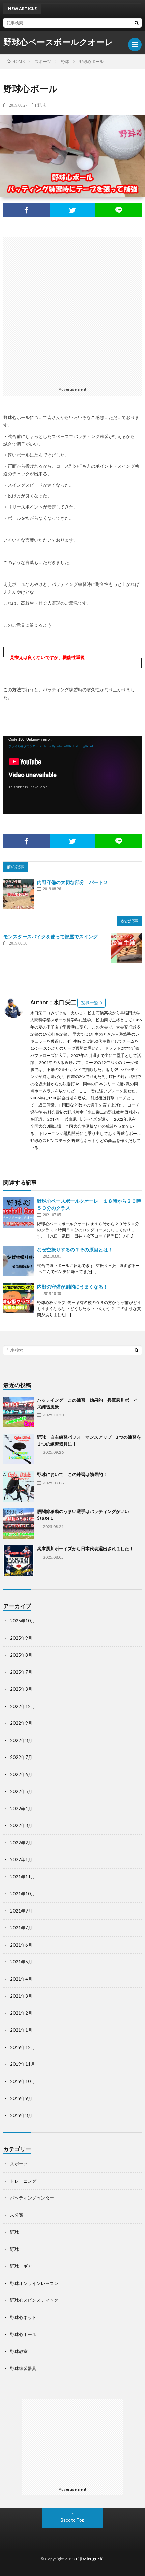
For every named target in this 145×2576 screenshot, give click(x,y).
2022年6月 (21, 1774)
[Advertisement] (72, 310)
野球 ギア (21, 2266)
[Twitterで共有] (73, 210)
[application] (72, 775)
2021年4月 (21, 1979)
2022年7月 (21, 1757)
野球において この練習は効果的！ (72, 1474)
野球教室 (19, 2351)
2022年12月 (23, 1706)
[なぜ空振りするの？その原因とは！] (19, 1261)
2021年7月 (21, 1928)
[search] (137, 23)
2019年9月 (21, 2098)
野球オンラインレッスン (34, 2283)
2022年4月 (21, 1809)
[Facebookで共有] (26, 210)
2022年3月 (21, 1825)
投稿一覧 (90, 1003)
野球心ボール (23, 2334)
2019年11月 (23, 2064)
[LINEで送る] (119, 210)
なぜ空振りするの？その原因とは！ (75, 1250)
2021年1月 (21, 2030)
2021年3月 (21, 1996)
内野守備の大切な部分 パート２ (72, 882)
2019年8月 (21, 2115)
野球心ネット (23, 2317)
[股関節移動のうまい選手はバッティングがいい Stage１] (19, 1524)
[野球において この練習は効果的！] (19, 1486)
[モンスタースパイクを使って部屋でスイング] (126, 948)
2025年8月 (21, 1655)
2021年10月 (23, 1894)
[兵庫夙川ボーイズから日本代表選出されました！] (19, 1561)
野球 (41, 105)
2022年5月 (21, 1791)
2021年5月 (21, 1962)
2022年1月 (21, 1859)
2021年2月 (21, 2013)
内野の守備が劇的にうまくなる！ (72, 1287)
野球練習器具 (23, 2368)
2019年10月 (23, 2081)
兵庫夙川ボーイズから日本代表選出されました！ (85, 1549)
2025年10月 (23, 1621)
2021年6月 (21, 1945)
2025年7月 (21, 1672)
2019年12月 (23, 2047)
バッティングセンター (32, 2198)
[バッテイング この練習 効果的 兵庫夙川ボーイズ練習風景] (19, 1412)
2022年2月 (21, 1843)
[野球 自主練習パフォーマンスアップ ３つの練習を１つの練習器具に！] (19, 1449)
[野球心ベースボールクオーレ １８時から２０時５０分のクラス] (19, 1213)
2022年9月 (21, 1723)
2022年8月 (21, 1740)
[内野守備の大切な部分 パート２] (19, 894)
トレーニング (23, 2181)
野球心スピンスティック (34, 2300)
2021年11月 (23, 1877)
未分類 (17, 2215)
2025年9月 (21, 1638)
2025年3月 (21, 1689)
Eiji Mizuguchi (90, 2559)
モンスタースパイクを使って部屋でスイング (51, 936)
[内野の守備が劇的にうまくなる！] (19, 1298)
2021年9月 (21, 1911)
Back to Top (73, 2520)
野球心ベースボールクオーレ (58, 42)
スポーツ (19, 2164)
